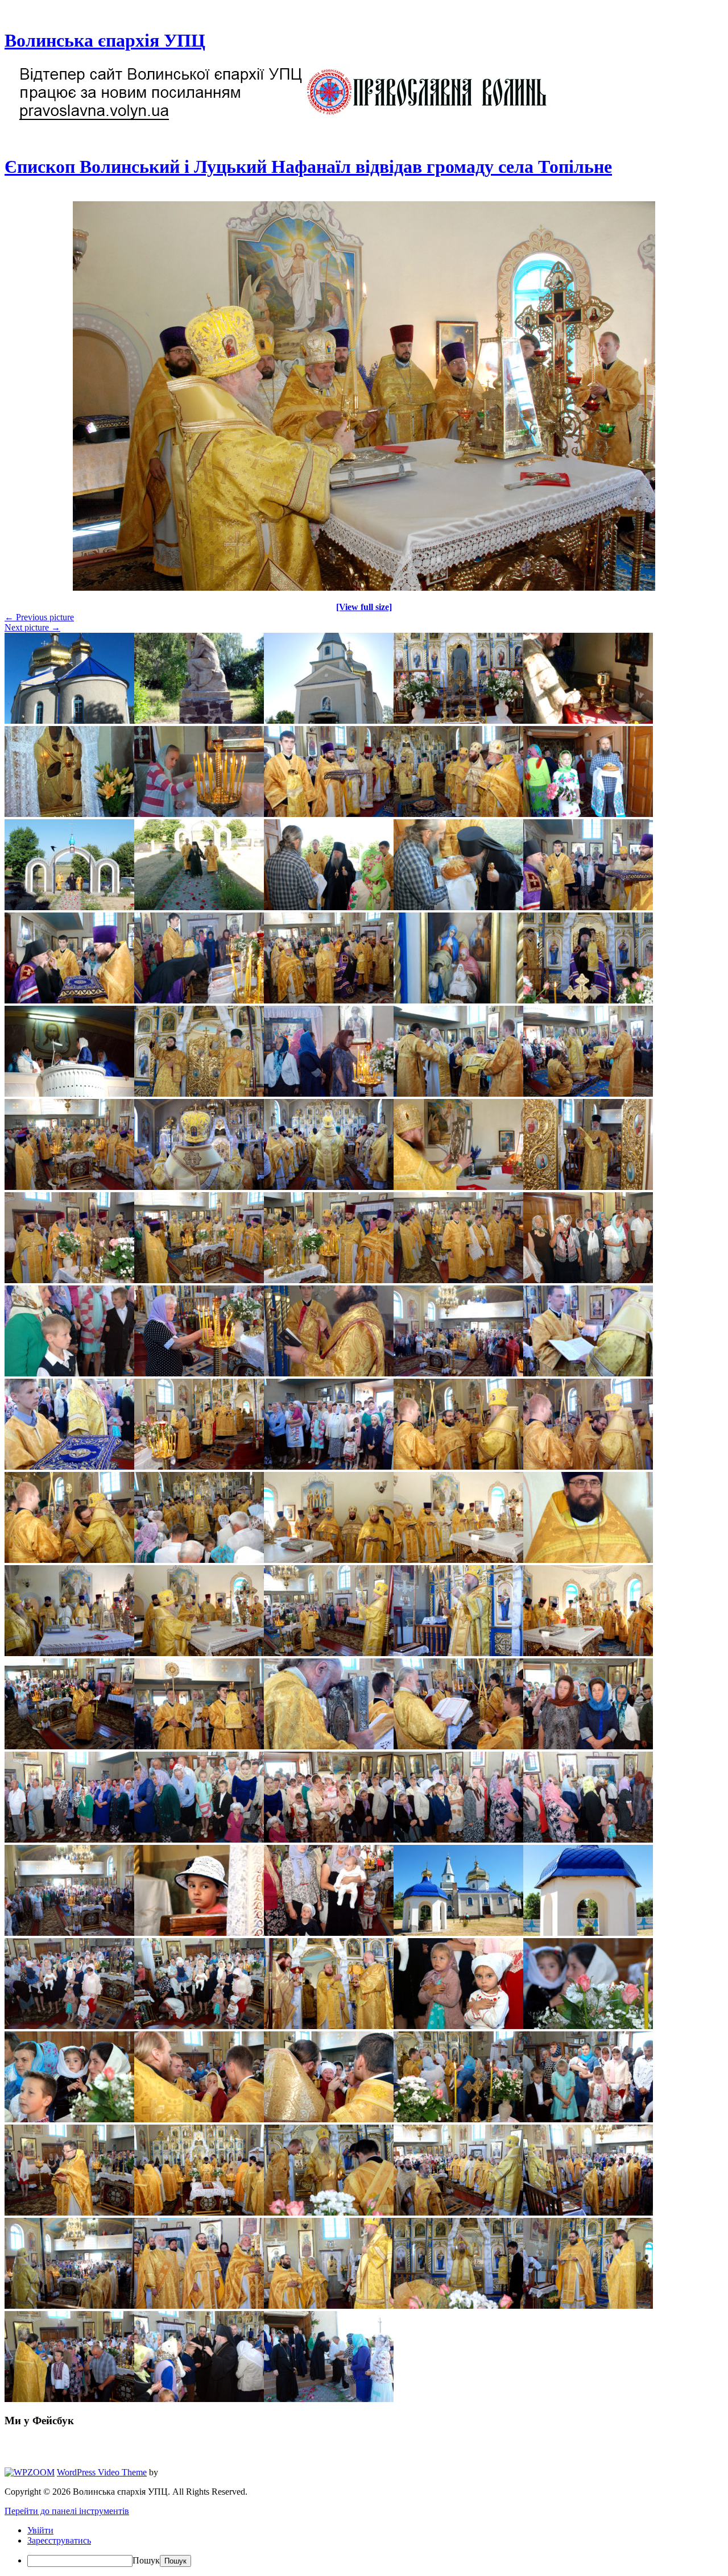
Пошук (146, 2560)
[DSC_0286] (364, 588)
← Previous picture (39, 617)
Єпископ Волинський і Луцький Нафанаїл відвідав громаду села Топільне (308, 167)
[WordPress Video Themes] (30, 2472)
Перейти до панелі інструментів (67, 2511)
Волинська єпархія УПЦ (105, 40)
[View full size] (364, 607)
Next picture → (32, 627)
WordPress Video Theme (102, 2472)
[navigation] (364, 2546)
